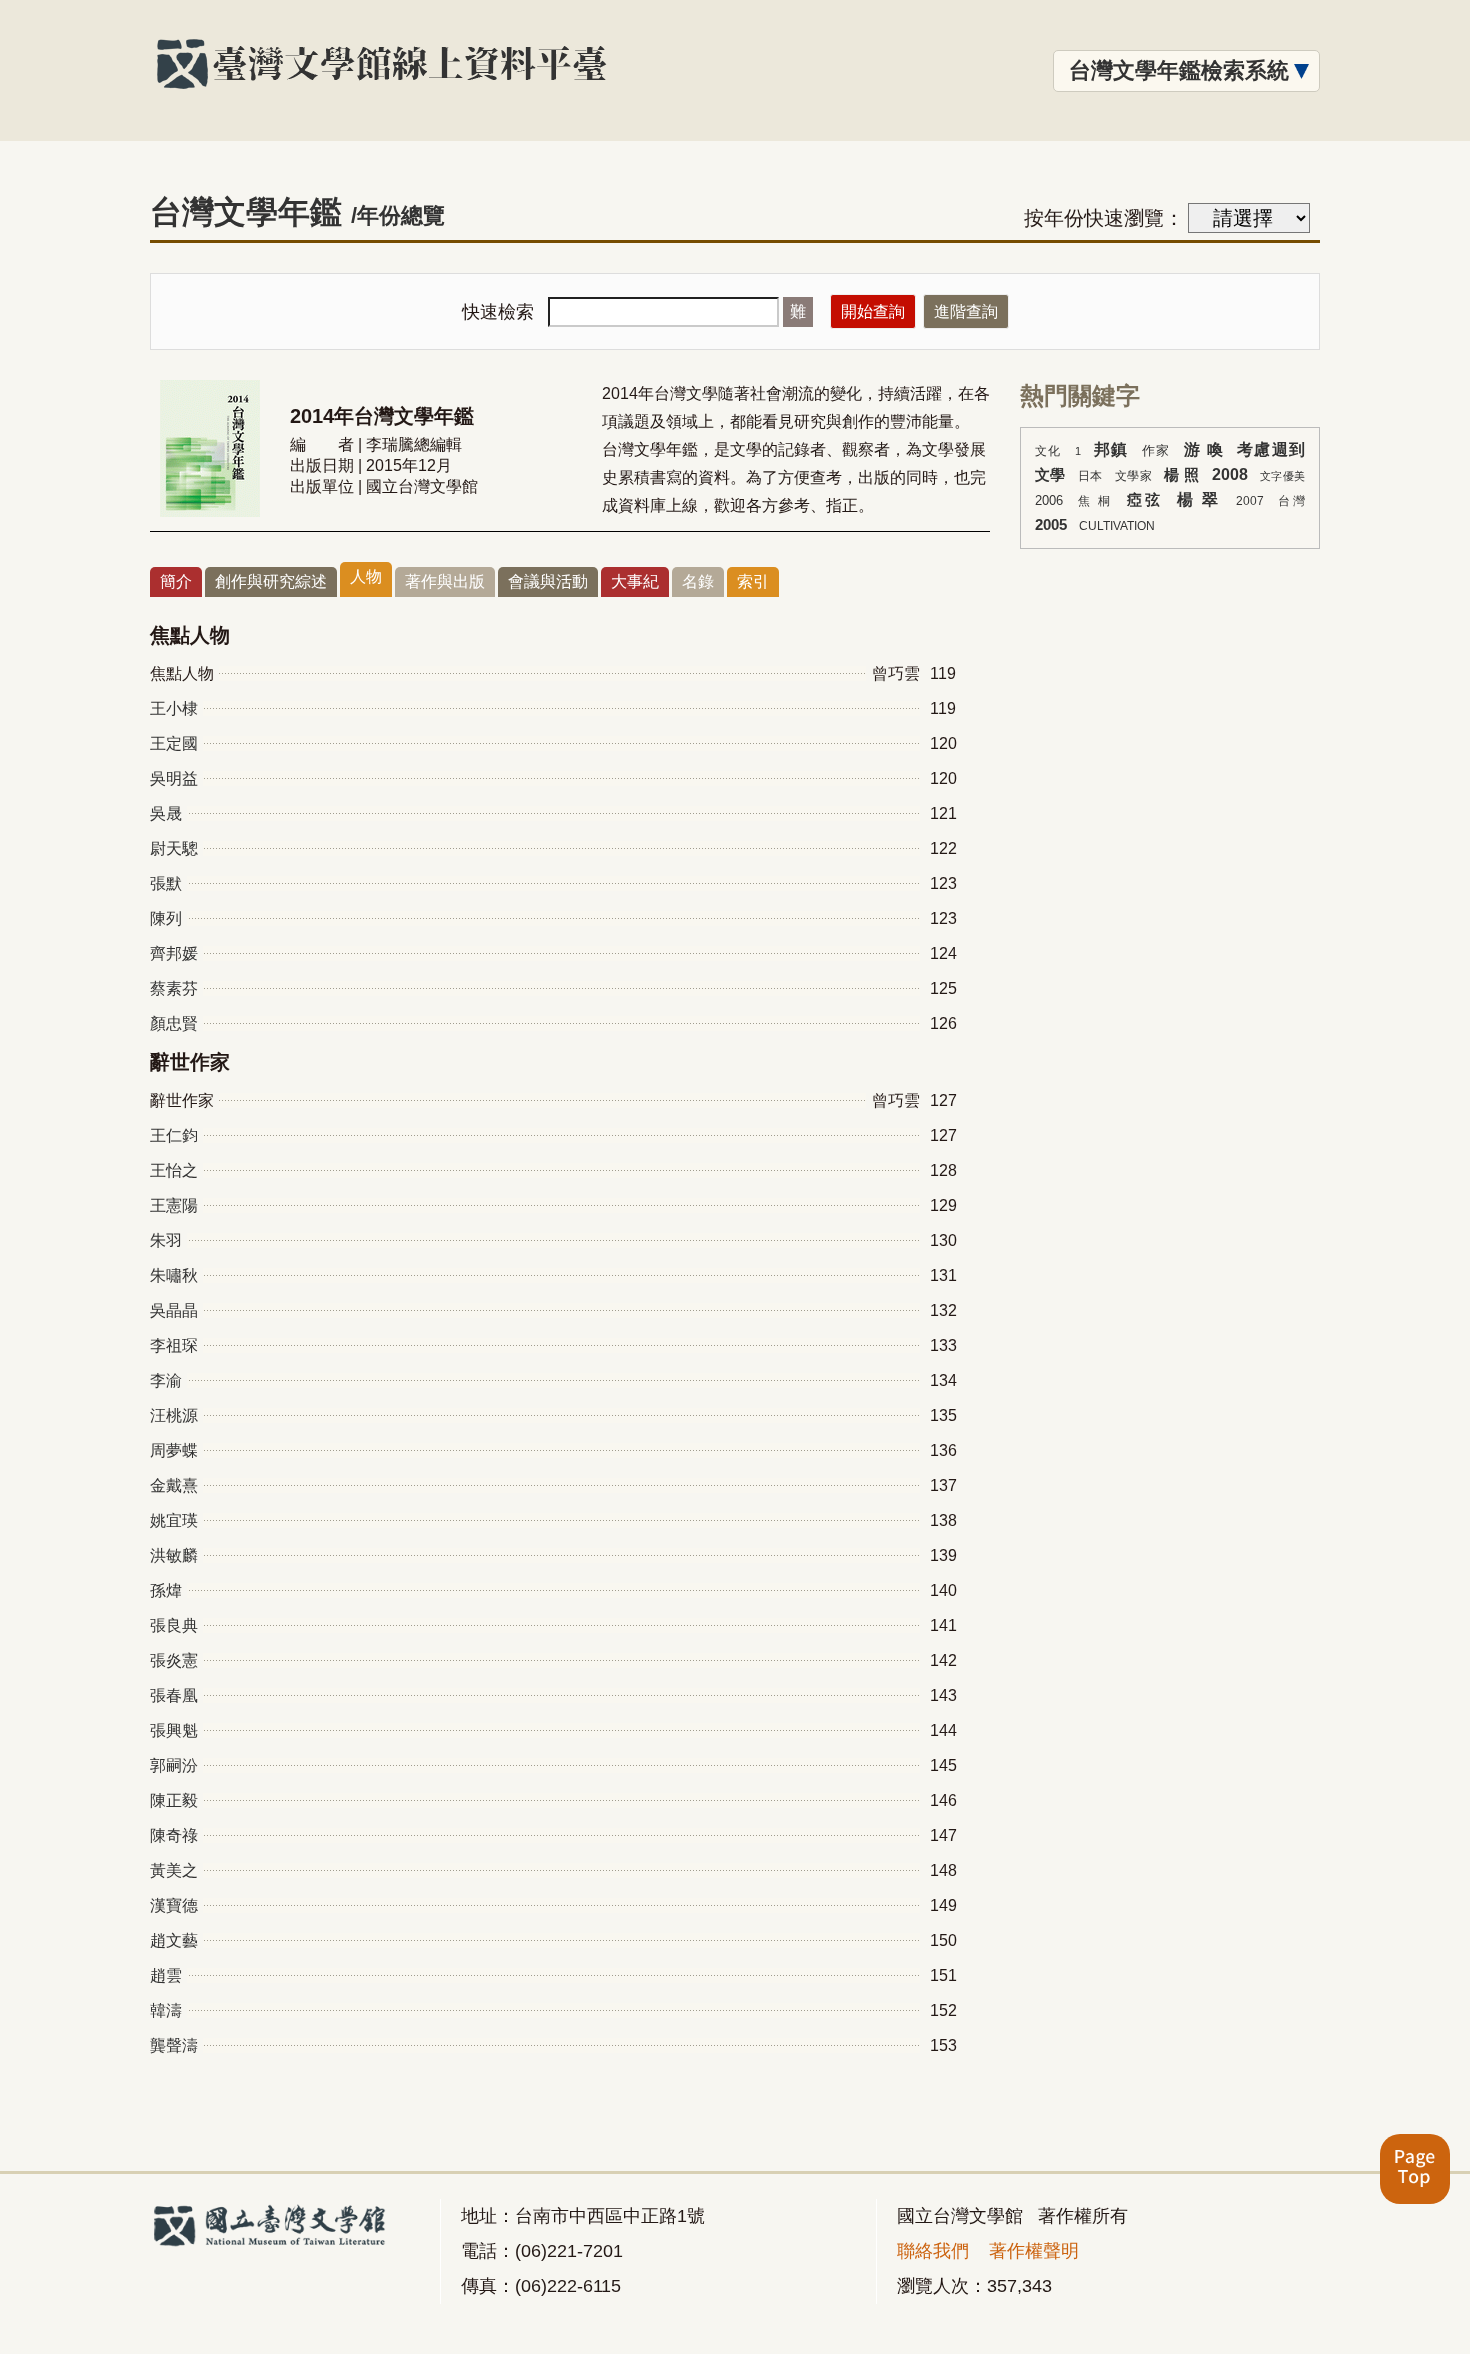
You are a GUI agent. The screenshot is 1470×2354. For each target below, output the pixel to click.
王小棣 (174, 708)
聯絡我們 (933, 2251)
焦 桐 (1095, 501)
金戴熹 (174, 1485)
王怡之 (174, 1170)
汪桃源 (174, 1415)
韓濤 (166, 2010)
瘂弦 (1144, 500)
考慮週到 (1271, 449)
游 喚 (1204, 449)
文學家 (1133, 476)
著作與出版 (445, 581)
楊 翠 (1199, 499)
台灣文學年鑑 (297, 212)
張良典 (174, 1625)
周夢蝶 (174, 1450)
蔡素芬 (174, 988)
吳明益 (174, 778)
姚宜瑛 (174, 1520)
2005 (1051, 525)
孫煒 (166, 1590)
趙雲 (166, 1975)
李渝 (166, 1380)
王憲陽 (174, 1205)
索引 (753, 581)
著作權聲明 (1034, 2251)
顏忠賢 (174, 1023)
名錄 (698, 581)
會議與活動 (548, 581)
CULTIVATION (1117, 526)
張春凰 (174, 1695)
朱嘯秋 (174, 1275)
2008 (1230, 474)
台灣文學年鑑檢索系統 (1179, 70)
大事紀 (635, 581)
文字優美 (1282, 476)
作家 (1156, 450)
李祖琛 (174, 1345)
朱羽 (166, 1240)
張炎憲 (174, 1660)
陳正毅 (174, 1800)
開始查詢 (873, 311)
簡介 (176, 581)
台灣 (1291, 501)
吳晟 (166, 813)
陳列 (166, 918)
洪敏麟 (174, 1555)
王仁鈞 (174, 1135)
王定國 (174, 743)
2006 (1049, 500)
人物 (366, 576)
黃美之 (174, 1870)
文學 (1050, 475)
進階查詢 (966, 311)
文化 (1048, 451)
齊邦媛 (174, 953)
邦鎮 (1111, 449)
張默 (166, 883)
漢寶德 (174, 1905)
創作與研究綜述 (271, 581)
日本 (1090, 476)
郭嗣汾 (174, 1765)
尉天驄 (174, 848)
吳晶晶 (174, 1310)
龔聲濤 (174, 2045)
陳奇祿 (174, 1835)
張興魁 (174, 1730)
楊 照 (1181, 475)
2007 (1250, 501)
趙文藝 (174, 1940)
